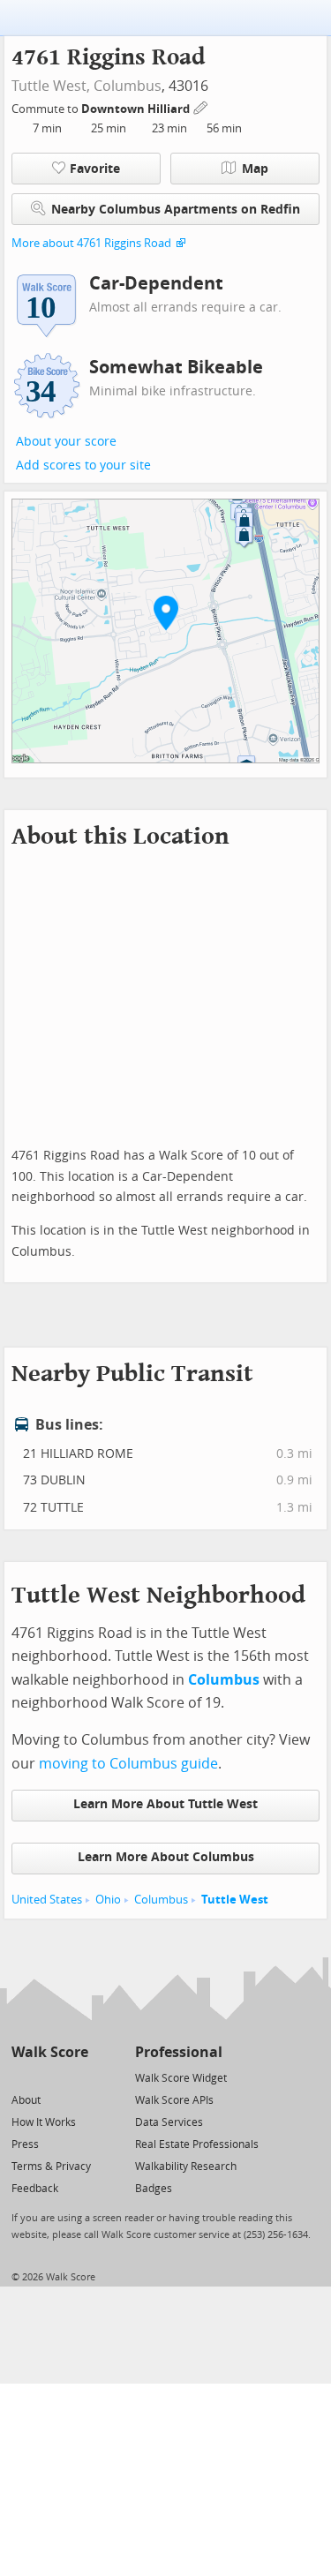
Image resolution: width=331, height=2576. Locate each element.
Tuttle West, (51, 86)
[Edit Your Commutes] (201, 106)
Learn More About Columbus (166, 1857)
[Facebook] (49, 2077)
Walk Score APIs (174, 2100)
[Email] (76, 2077)
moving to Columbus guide (128, 1764)
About (26, 2100)
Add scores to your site (83, 466)
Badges (154, 2189)
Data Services (169, 2122)
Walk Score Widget (181, 2078)
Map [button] (255, 169)
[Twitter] (22, 2077)
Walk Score (50, 2052)
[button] (166, 612)
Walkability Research (186, 2167)
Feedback (35, 2189)
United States (47, 1900)
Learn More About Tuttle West (165, 1804)
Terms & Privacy (51, 2167)
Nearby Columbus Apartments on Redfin (176, 210)
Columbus (128, 86)
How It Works (44, 2122)
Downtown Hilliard (137, 109)
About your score (66, 442)
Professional (179, 2052)
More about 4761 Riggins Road (91, 243)
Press (25, 2144)
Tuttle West (235, 1900)
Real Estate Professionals (197, 2144)
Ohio (108, 1900)
